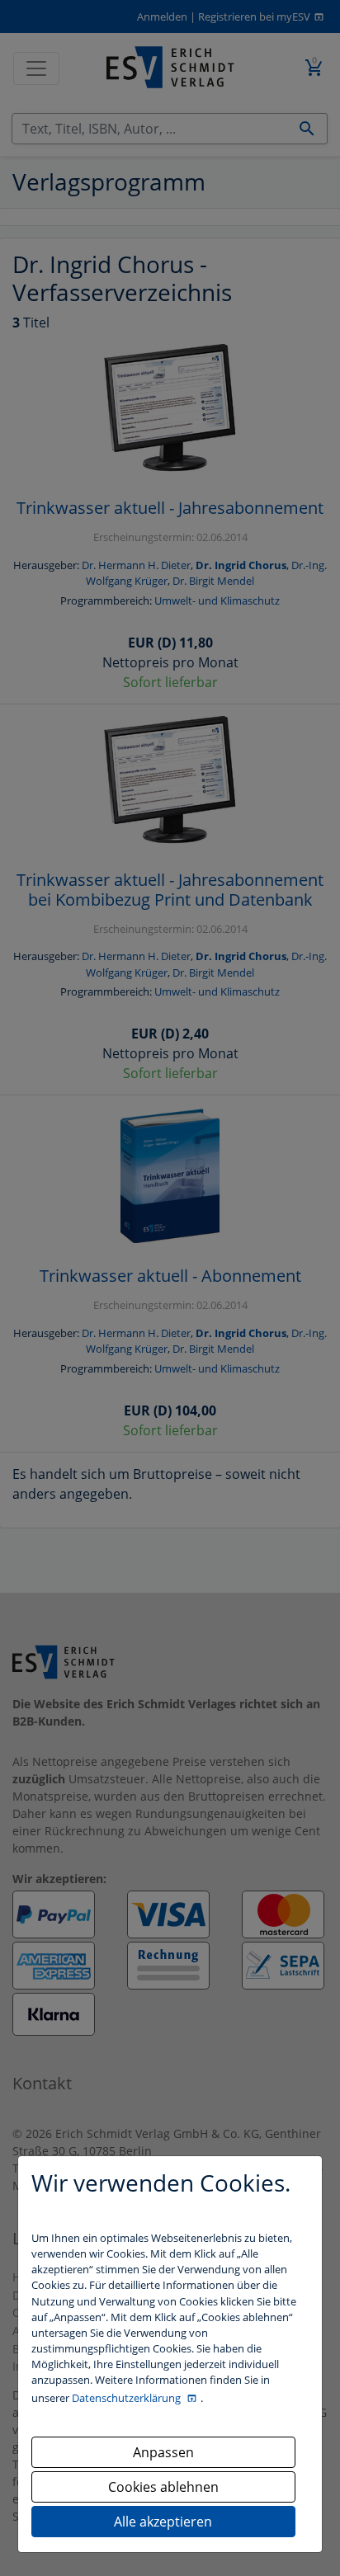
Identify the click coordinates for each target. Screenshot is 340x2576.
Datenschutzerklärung (127, 2398)
